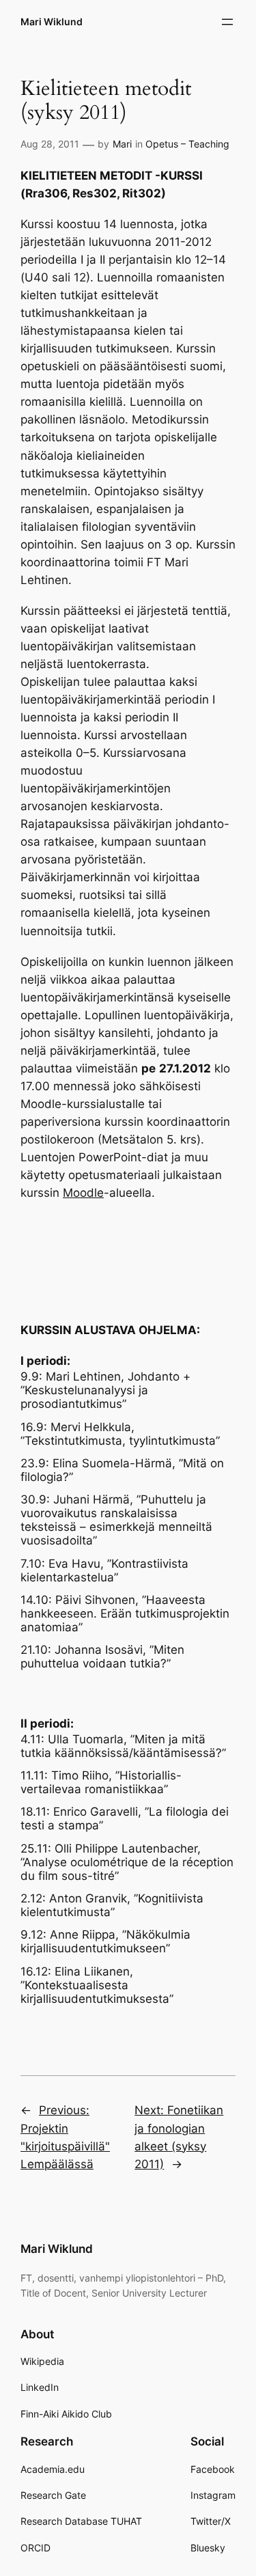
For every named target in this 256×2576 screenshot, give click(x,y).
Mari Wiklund (52, 22)
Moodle (83, 1193)
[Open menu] (227, 22)
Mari (122, 144)
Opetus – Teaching (187, 144)
